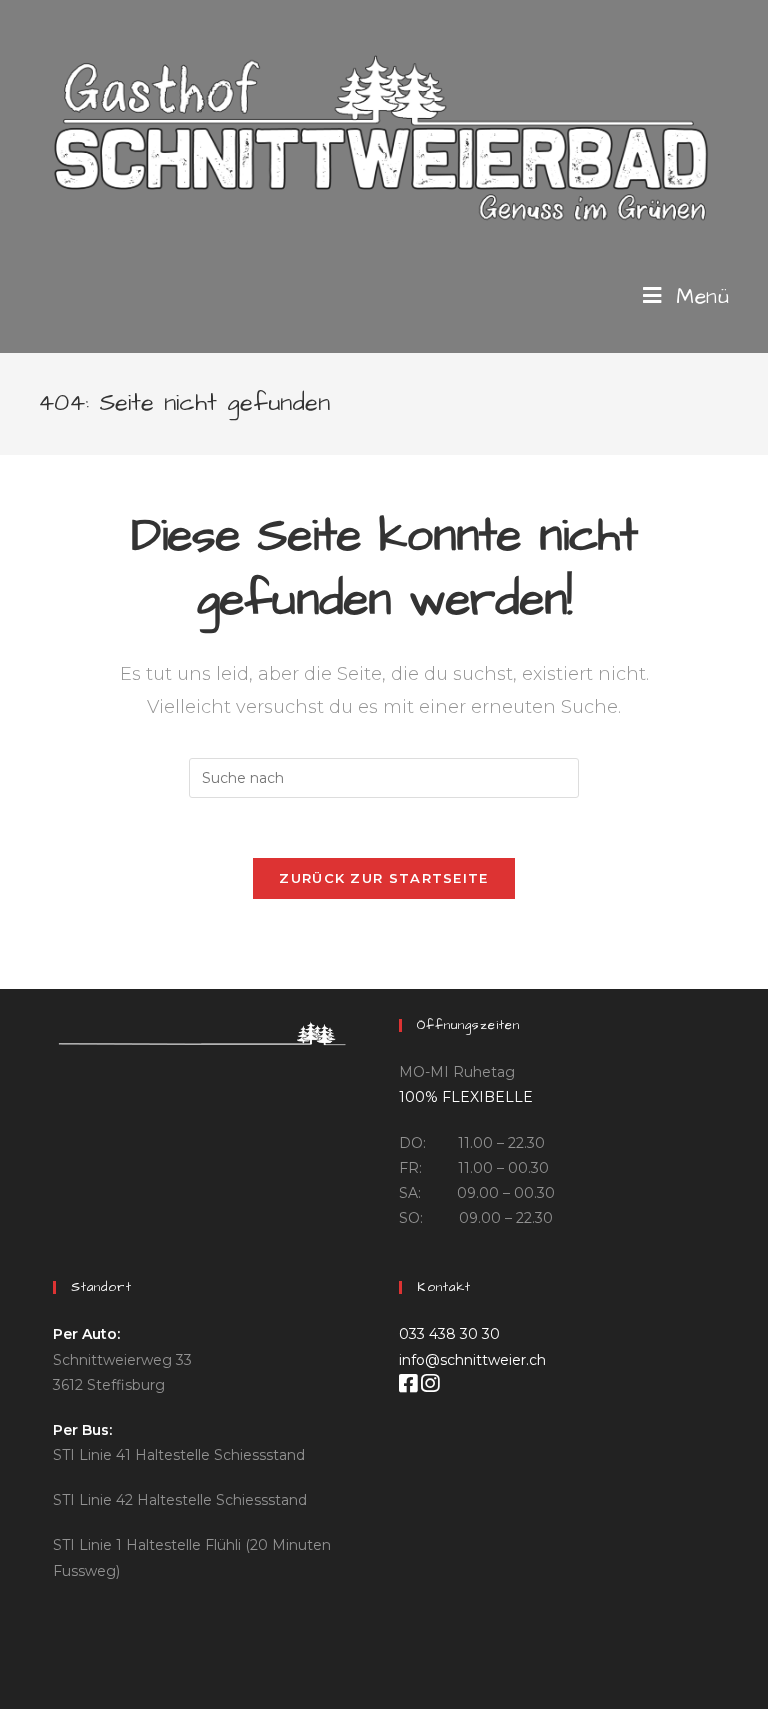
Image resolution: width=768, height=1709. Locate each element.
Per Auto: (86, 1334)
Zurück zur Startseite (383, 878)
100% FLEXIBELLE (466, 1097)
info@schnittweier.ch (472, 1360)
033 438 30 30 (449, 1334)
